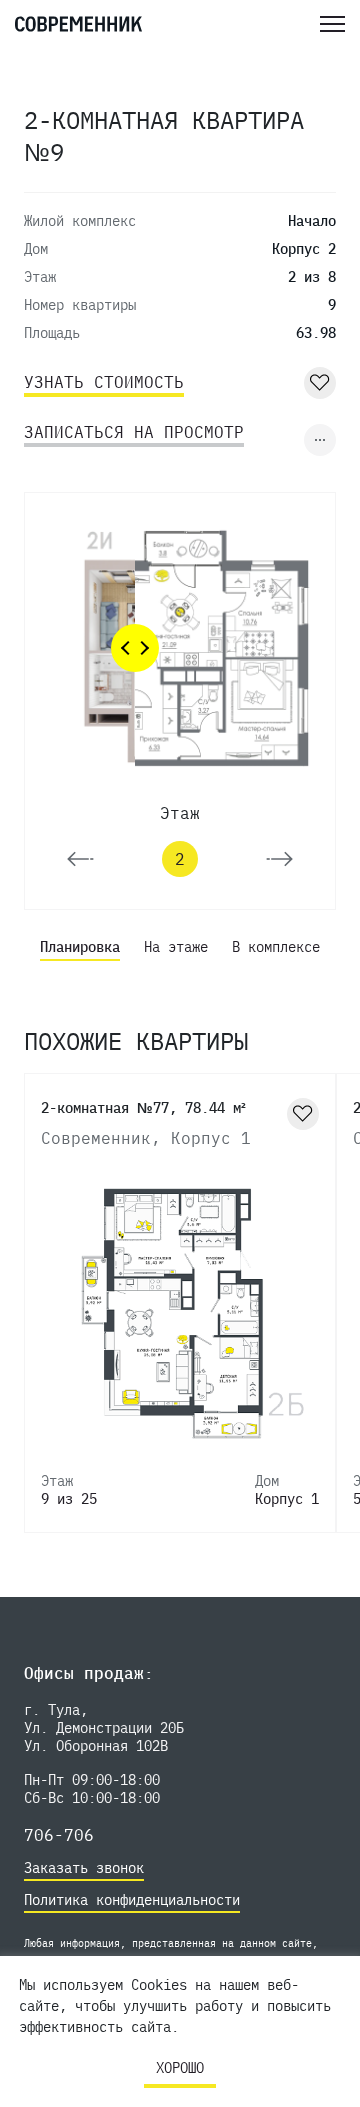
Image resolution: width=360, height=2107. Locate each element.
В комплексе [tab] (276, 947)
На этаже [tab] (176, 947)
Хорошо (180, 2068)
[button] (80, 859)
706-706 (59, 1835)
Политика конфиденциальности (132, 1900)
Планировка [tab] (80, 947)
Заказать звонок (84, 1868)
